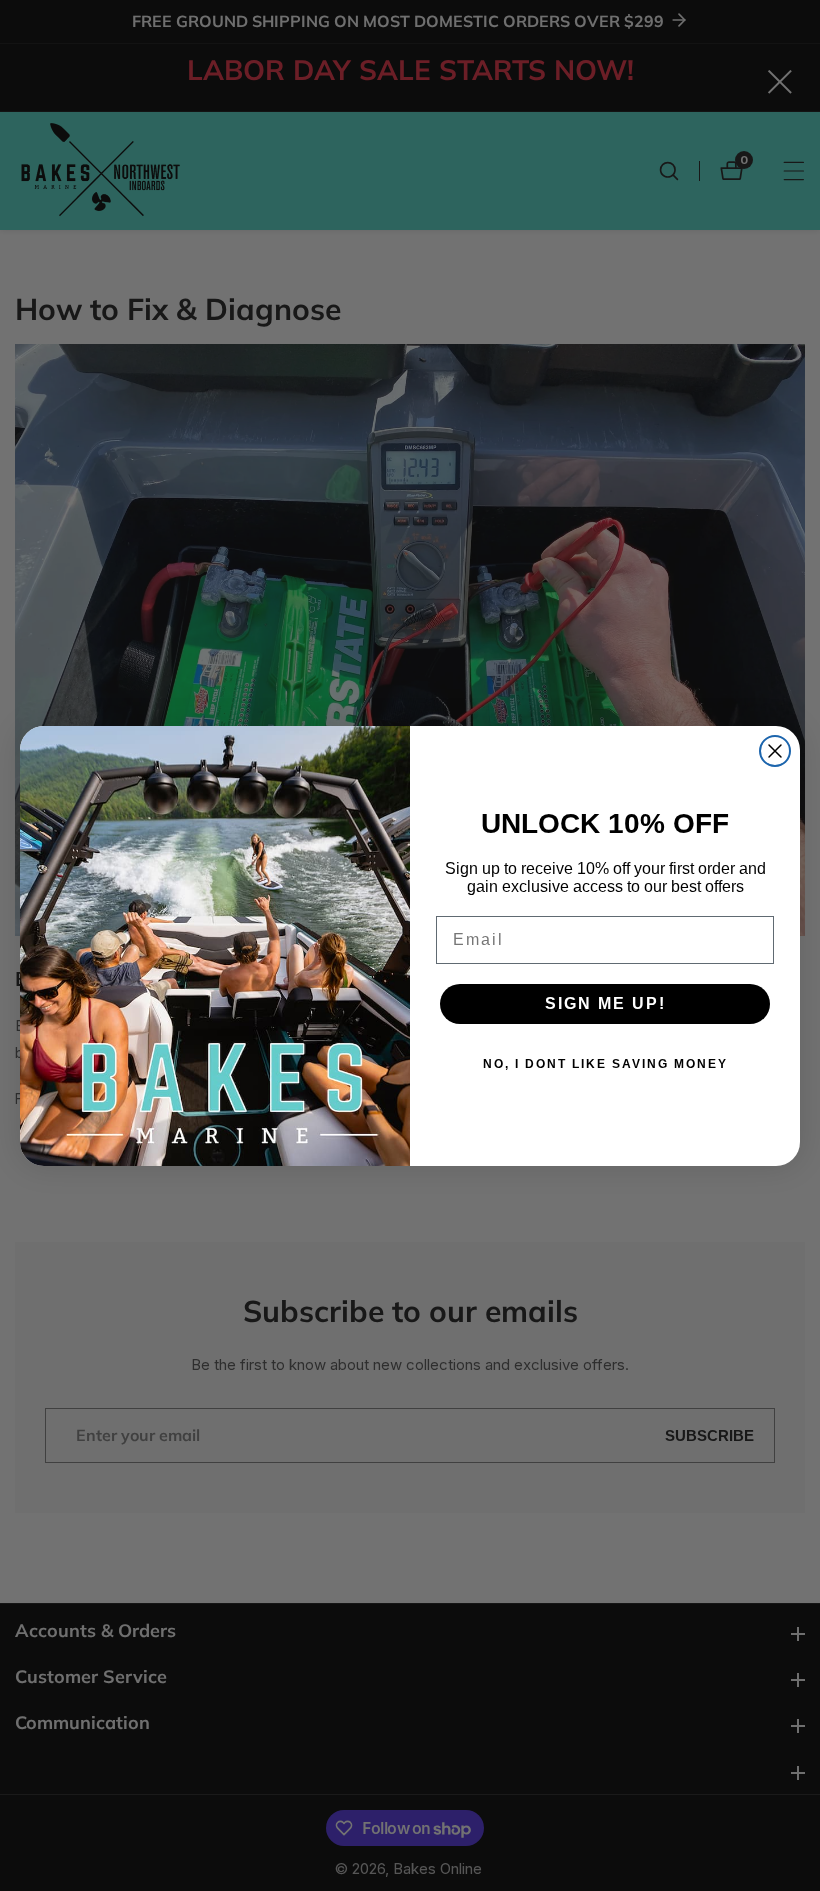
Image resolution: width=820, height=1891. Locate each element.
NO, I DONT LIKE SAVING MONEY (605, 1064)
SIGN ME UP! (605, 1003)
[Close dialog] (775, 751)
